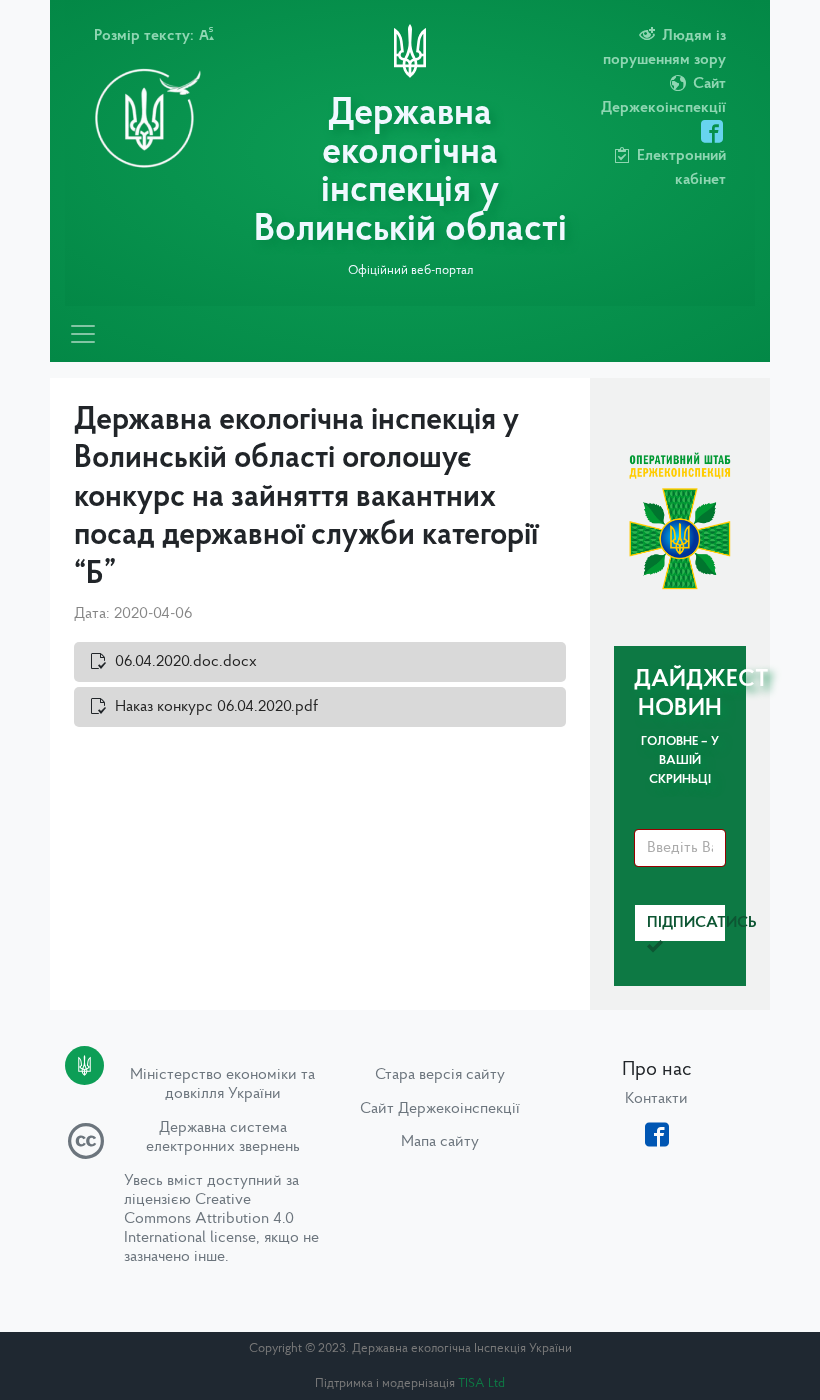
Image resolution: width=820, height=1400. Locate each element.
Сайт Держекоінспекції (440, 1109)
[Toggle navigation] (83, 334)
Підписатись (686, 923)
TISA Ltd (481, 1383)
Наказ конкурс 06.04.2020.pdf (216, 707)
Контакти (656, 1099)
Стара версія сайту (440, 1075)
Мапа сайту (440, 1142)
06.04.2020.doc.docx (186, 662)
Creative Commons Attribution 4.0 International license (209, 1219)
